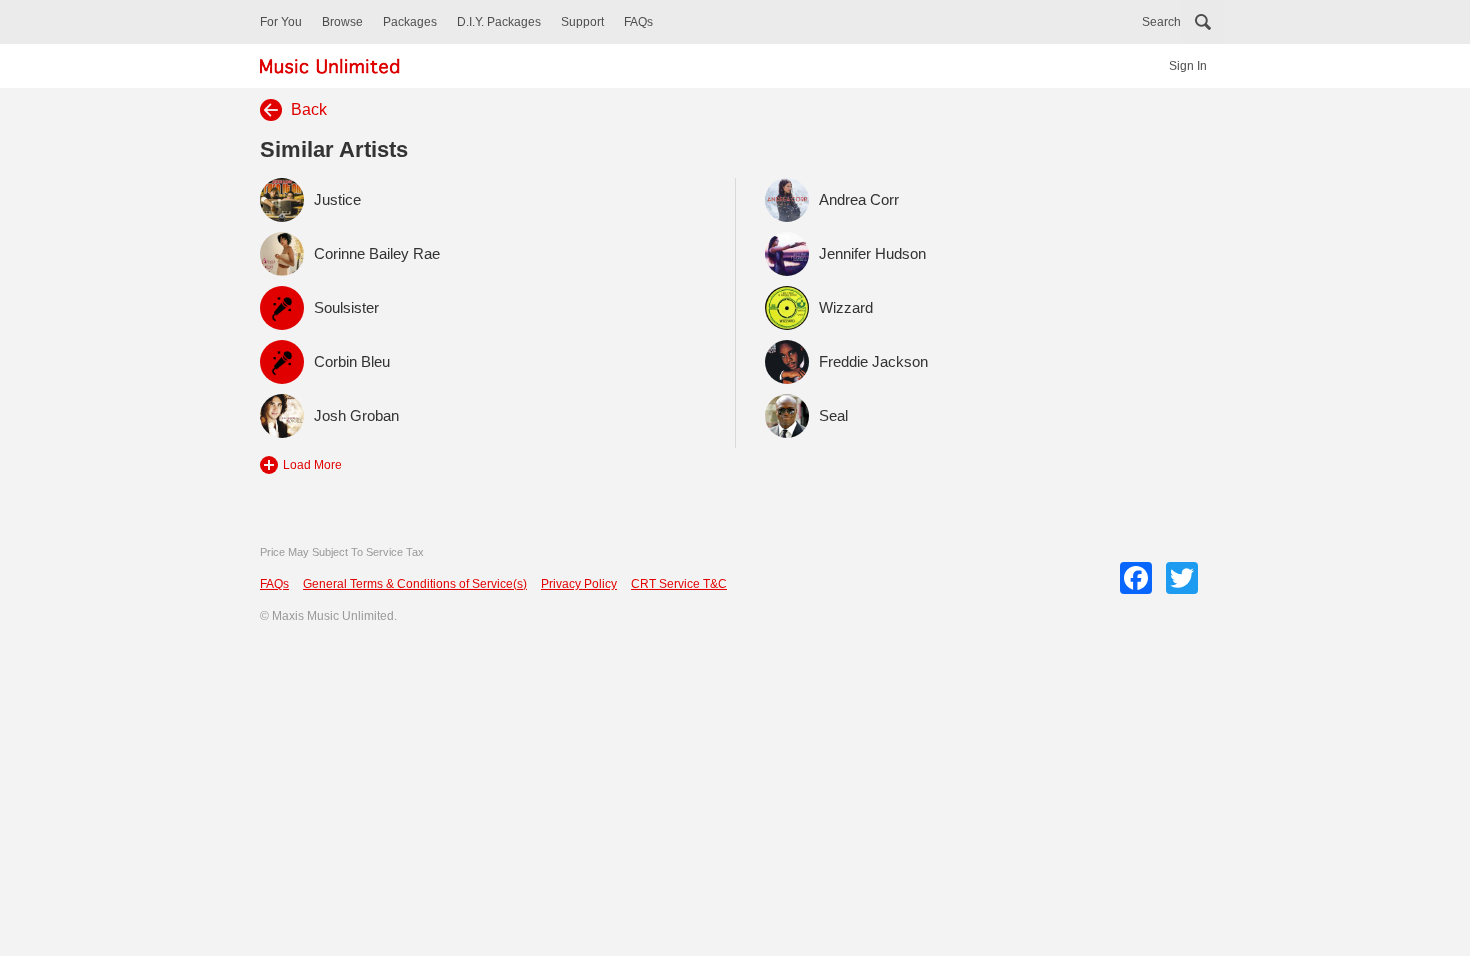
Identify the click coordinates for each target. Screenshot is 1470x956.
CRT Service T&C (679, 584)
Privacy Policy (579, 584)
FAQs (638, 22)
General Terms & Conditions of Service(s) (415, 584)
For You (281, 22)
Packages (410, 22)
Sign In (1188, 66)
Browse (342, 22)
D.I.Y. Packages (499, 22)
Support (582, 22)
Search (1161, 22)
